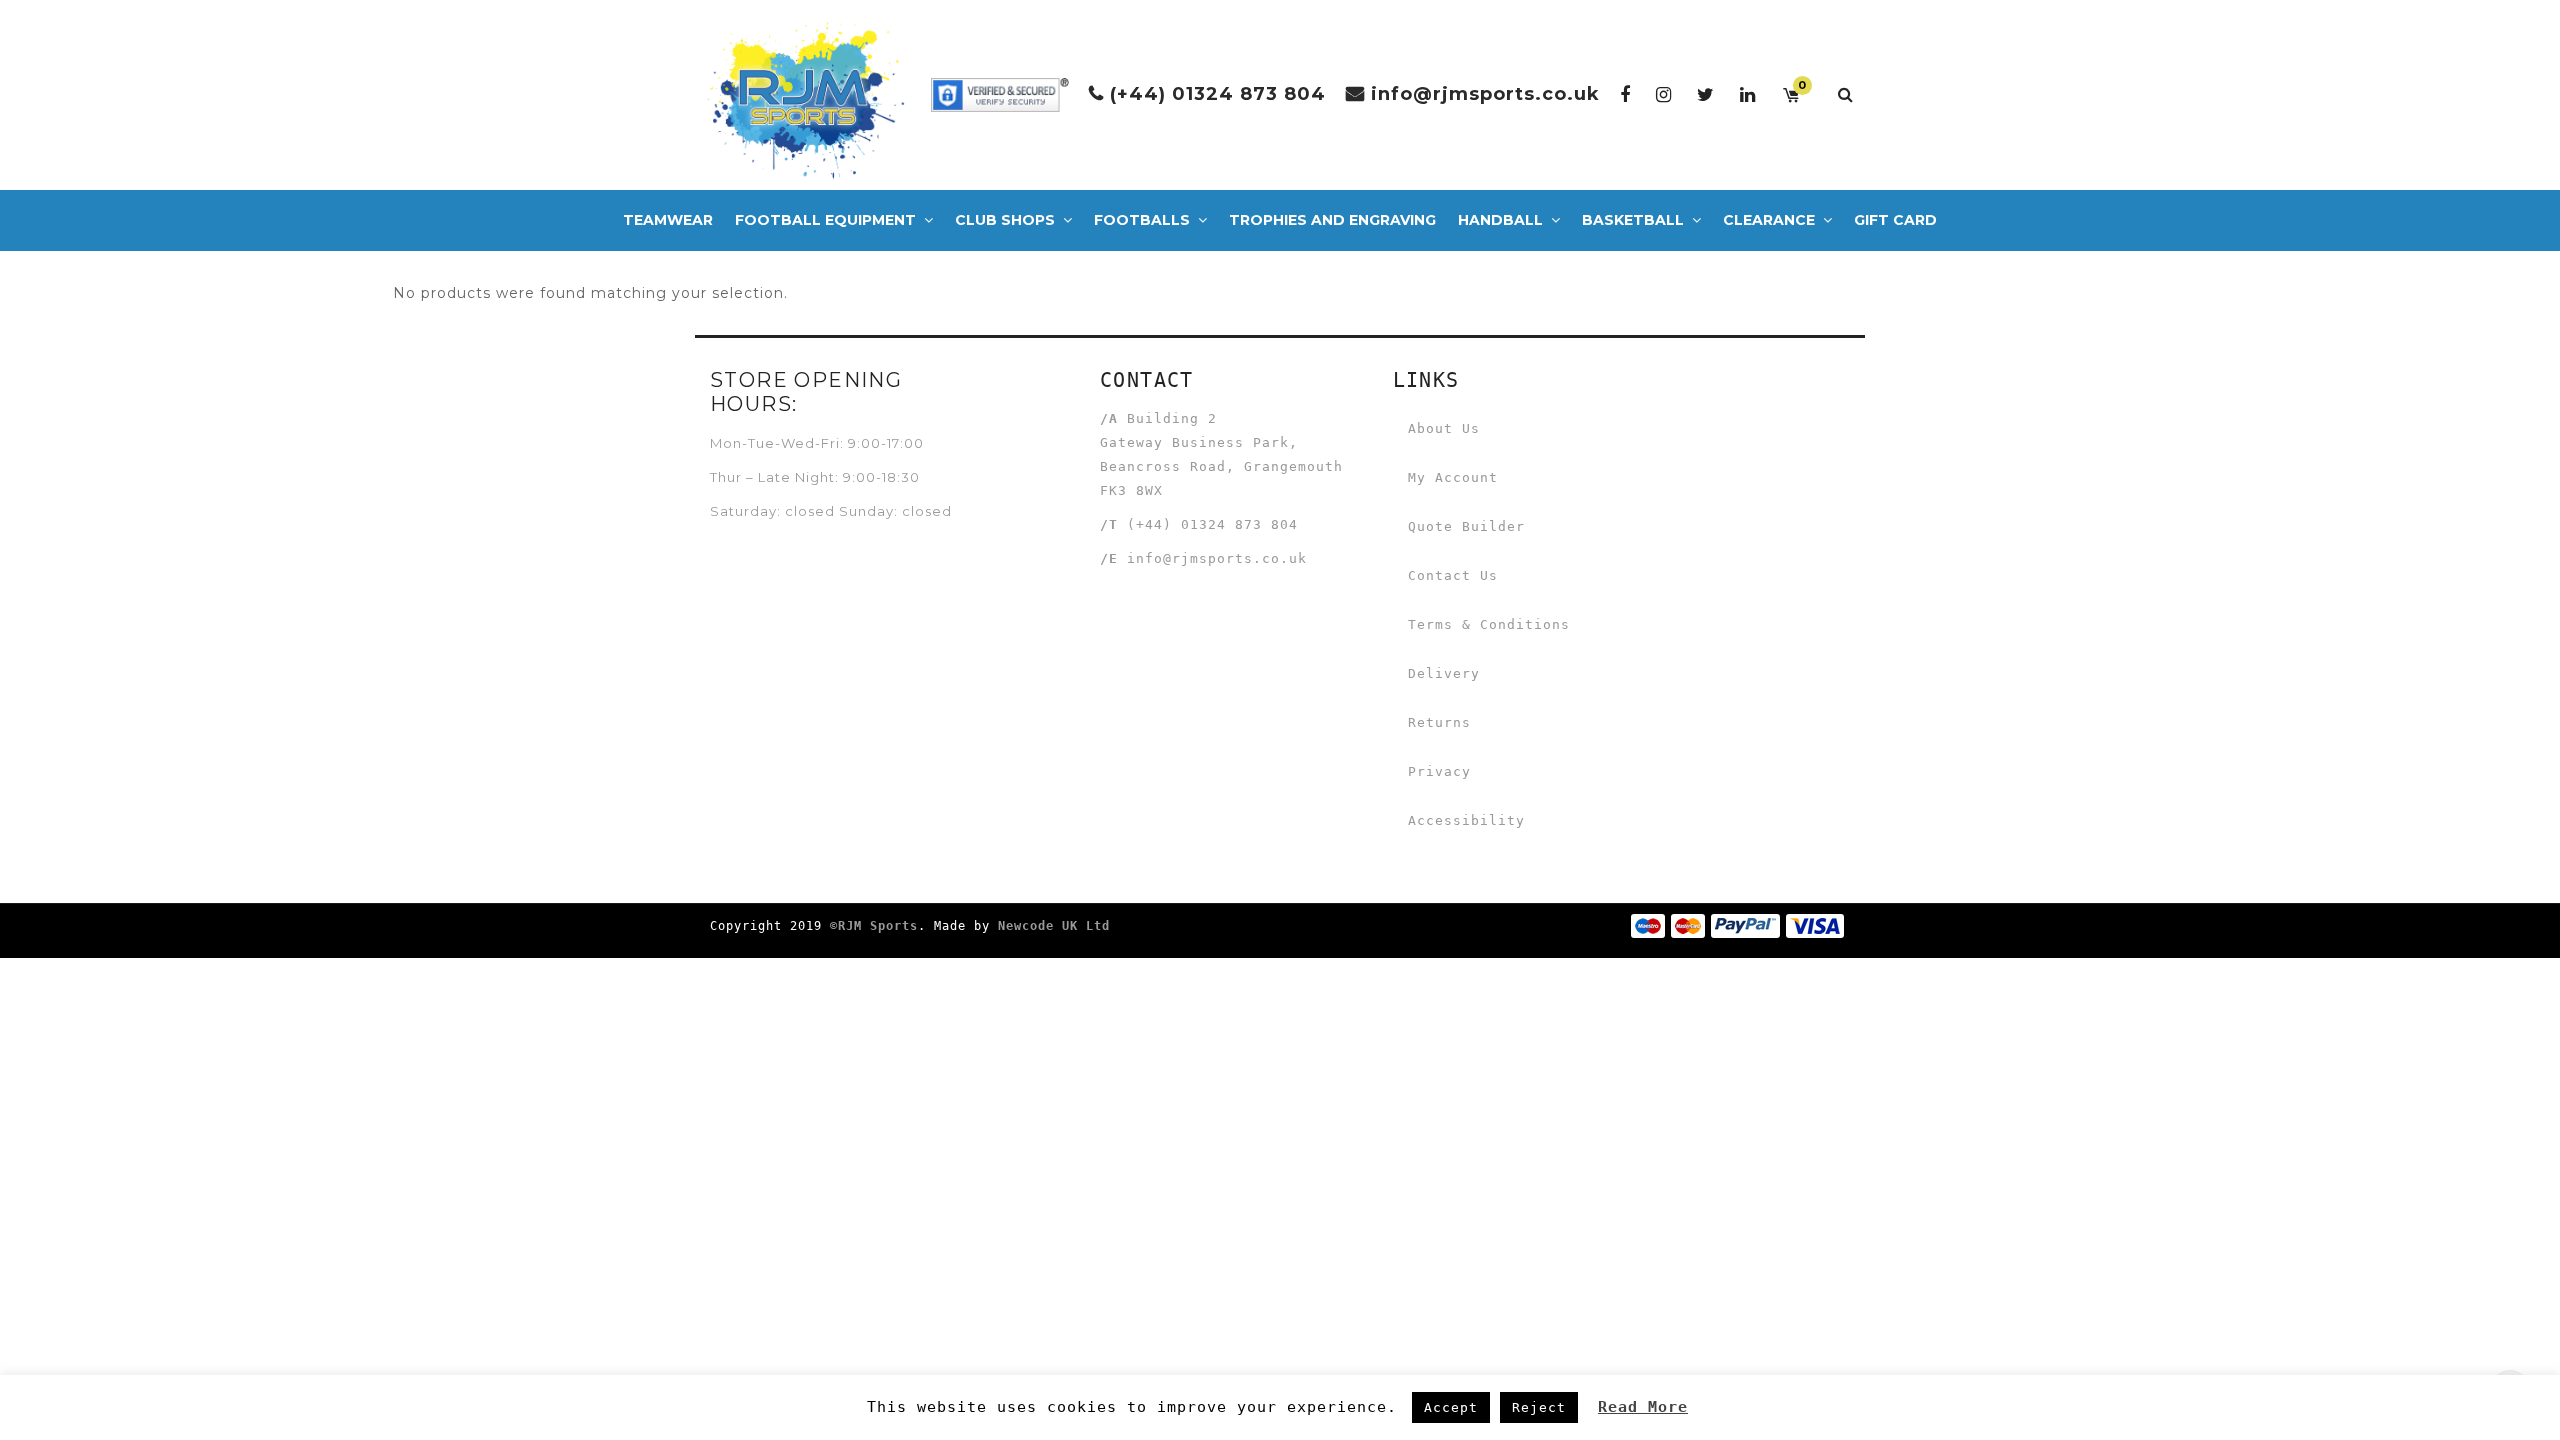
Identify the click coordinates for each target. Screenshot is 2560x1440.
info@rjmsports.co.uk (1485, 94)
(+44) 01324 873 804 (1218, 94)
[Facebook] (1625, 94)
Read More (1643, 1407)
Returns (1439, 722)
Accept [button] (1451, 1407)
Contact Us (1453, 575)
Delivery (1444, 673)
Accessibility (1466, 820)
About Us (1444, 428)
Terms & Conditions (1489, 624)
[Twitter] (1706, 94)
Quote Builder (1466, 526)
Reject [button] (1539, 1407)
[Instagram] (1664, 94)
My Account (1453, 477)
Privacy (1439, 771)
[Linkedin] (1748, 94)
